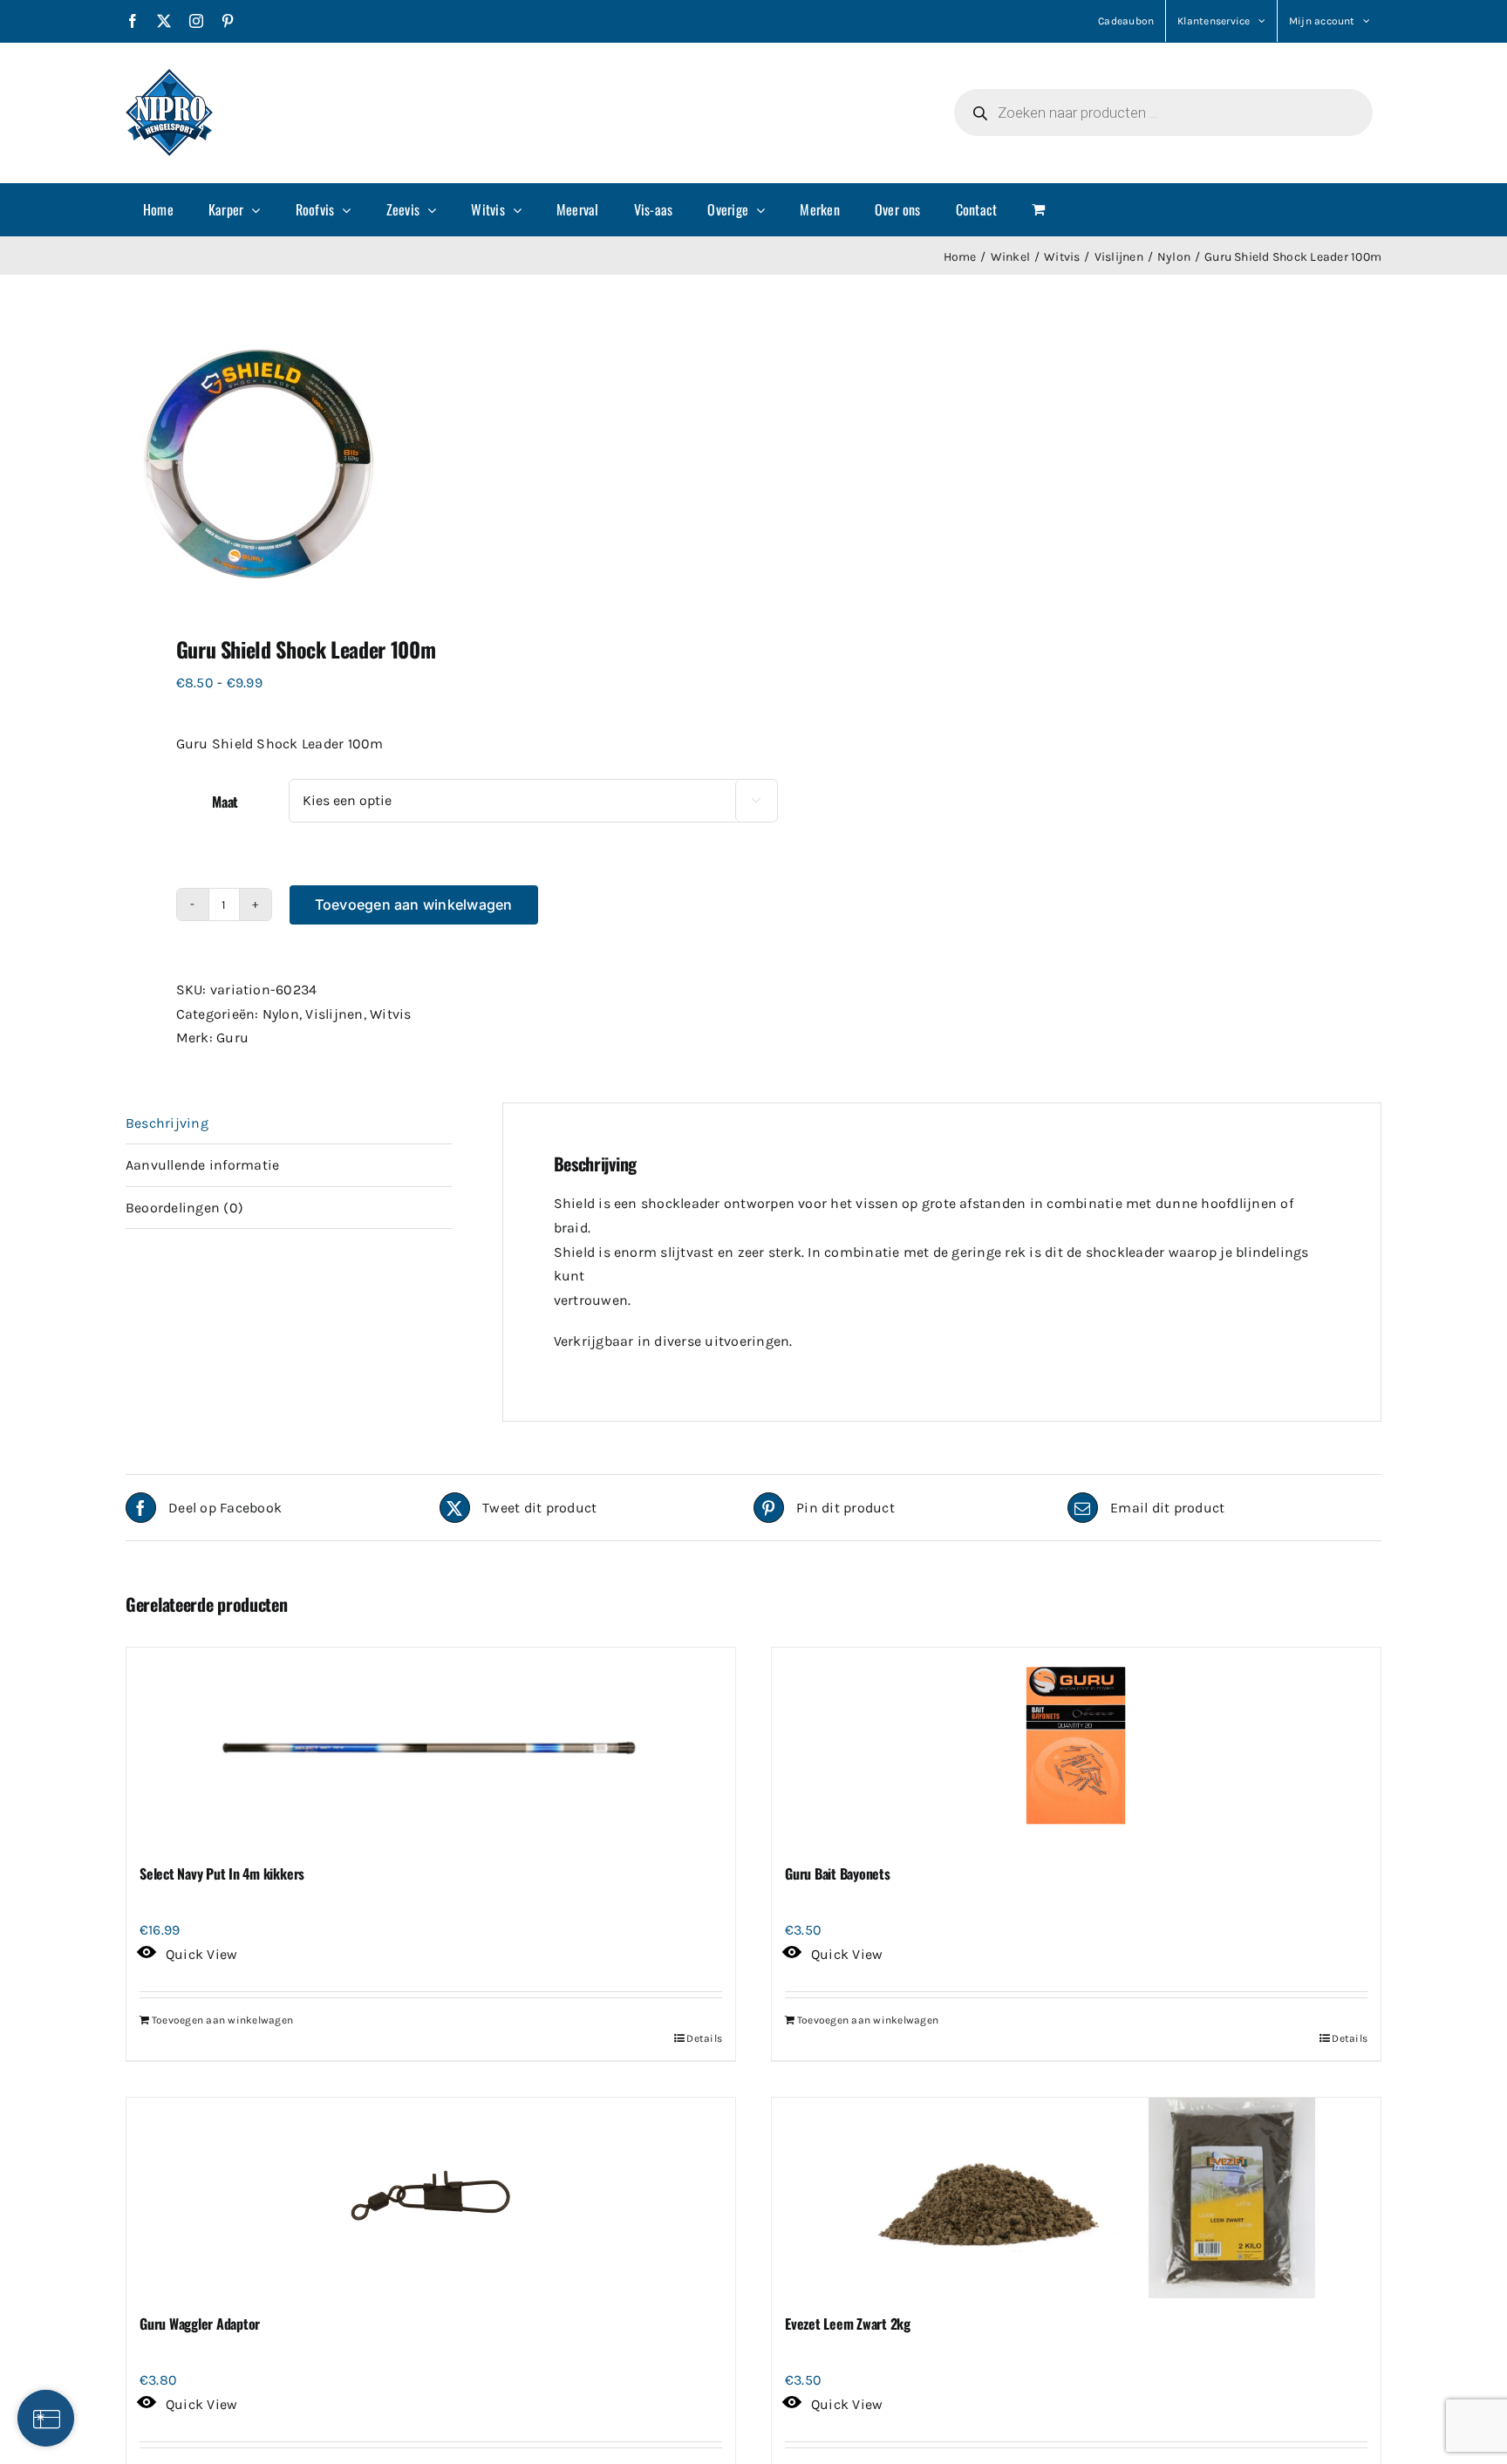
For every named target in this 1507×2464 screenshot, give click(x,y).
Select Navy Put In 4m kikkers (222, 1874)
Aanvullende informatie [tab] (202, 1165)
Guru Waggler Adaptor (200, 2324)
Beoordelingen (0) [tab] (184, 1208)
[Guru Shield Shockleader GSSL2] (427, 460)
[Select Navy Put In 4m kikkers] (431, 1748)
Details (704, 2038)
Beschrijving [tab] (167, 1123)
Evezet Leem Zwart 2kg (848, 2324)
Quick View (201, 1954)
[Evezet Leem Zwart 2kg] (1076, 2198)
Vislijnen (334, 1014)
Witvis (390, 1014)
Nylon (281, 1014)
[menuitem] (158, 209)
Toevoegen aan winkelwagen (414, 904)
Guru (232, 1037)
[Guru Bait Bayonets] (1076, 1748)
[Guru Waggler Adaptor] (431, 2198)
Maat (225, 802)
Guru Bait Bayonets (838, 1874)
